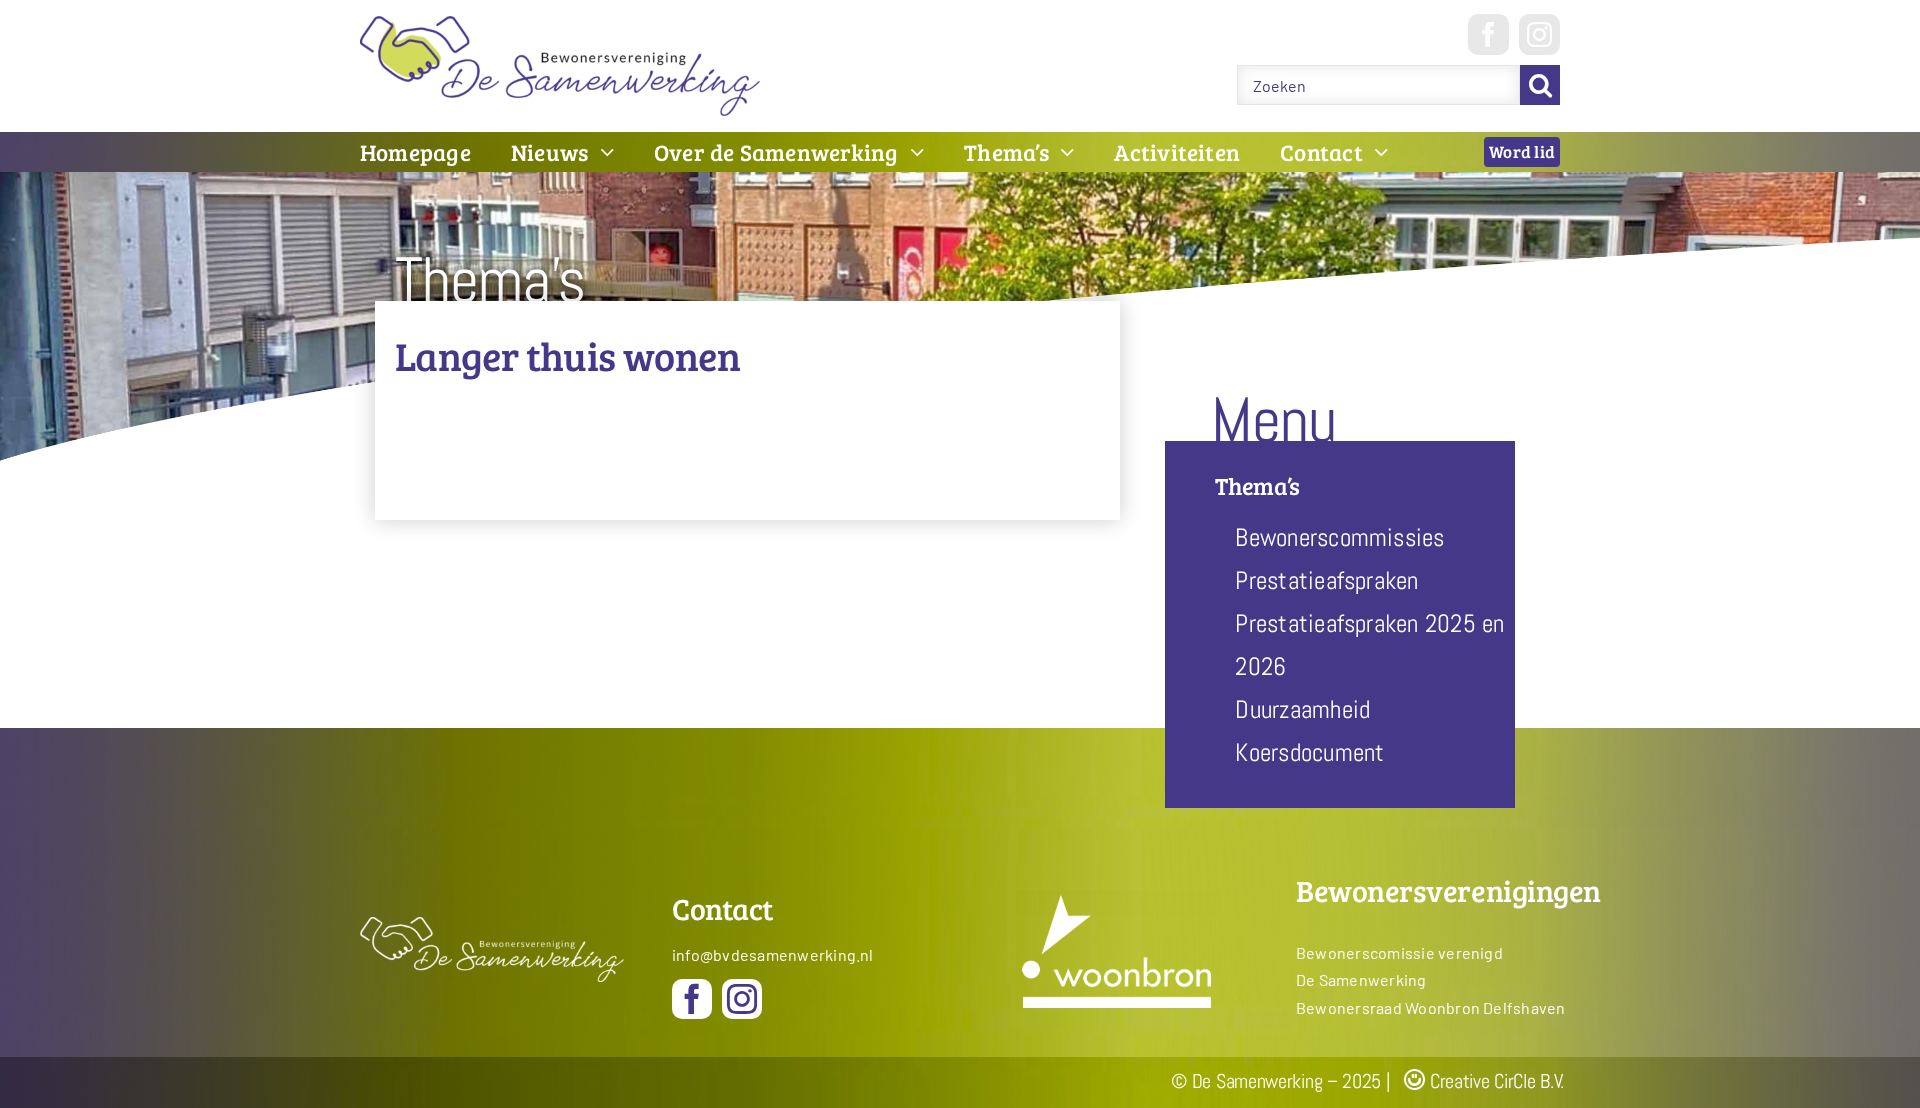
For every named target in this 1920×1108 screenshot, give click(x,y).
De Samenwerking (1361, 979)
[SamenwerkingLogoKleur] (560, 23)
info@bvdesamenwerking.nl (773, 954)
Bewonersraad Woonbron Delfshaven (1431, 1007)
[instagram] (1539, 34)
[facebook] (1488, 34)
